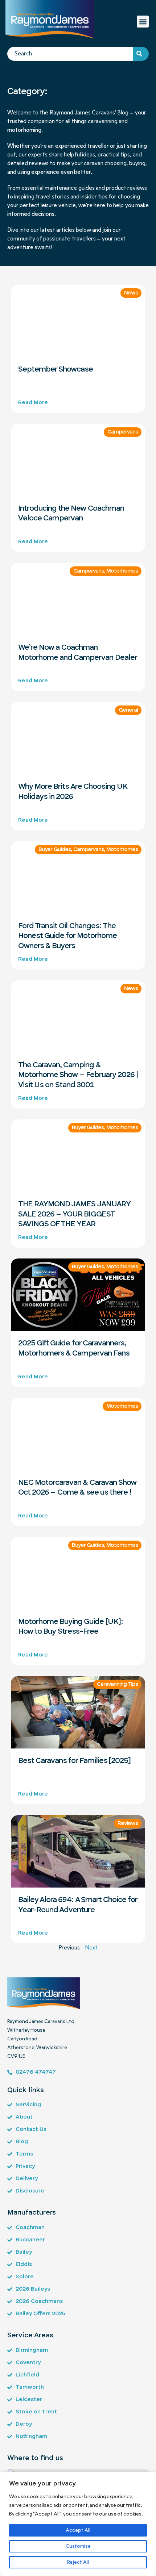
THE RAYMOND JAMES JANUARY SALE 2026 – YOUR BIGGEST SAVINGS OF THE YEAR (74, 1214)
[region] (78, 2524)
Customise (78, 2546)
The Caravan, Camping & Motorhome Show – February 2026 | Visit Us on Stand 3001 (78, 1075)
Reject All (78, 2562)
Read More (33, 403)
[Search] (141, 54)
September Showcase (56, 369)
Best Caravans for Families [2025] (74, 1761)
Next (91, 1948)
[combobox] (70, 54)
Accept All (78, 2530)
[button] (143, 22)
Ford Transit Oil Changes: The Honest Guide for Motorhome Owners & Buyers (67, 936)
